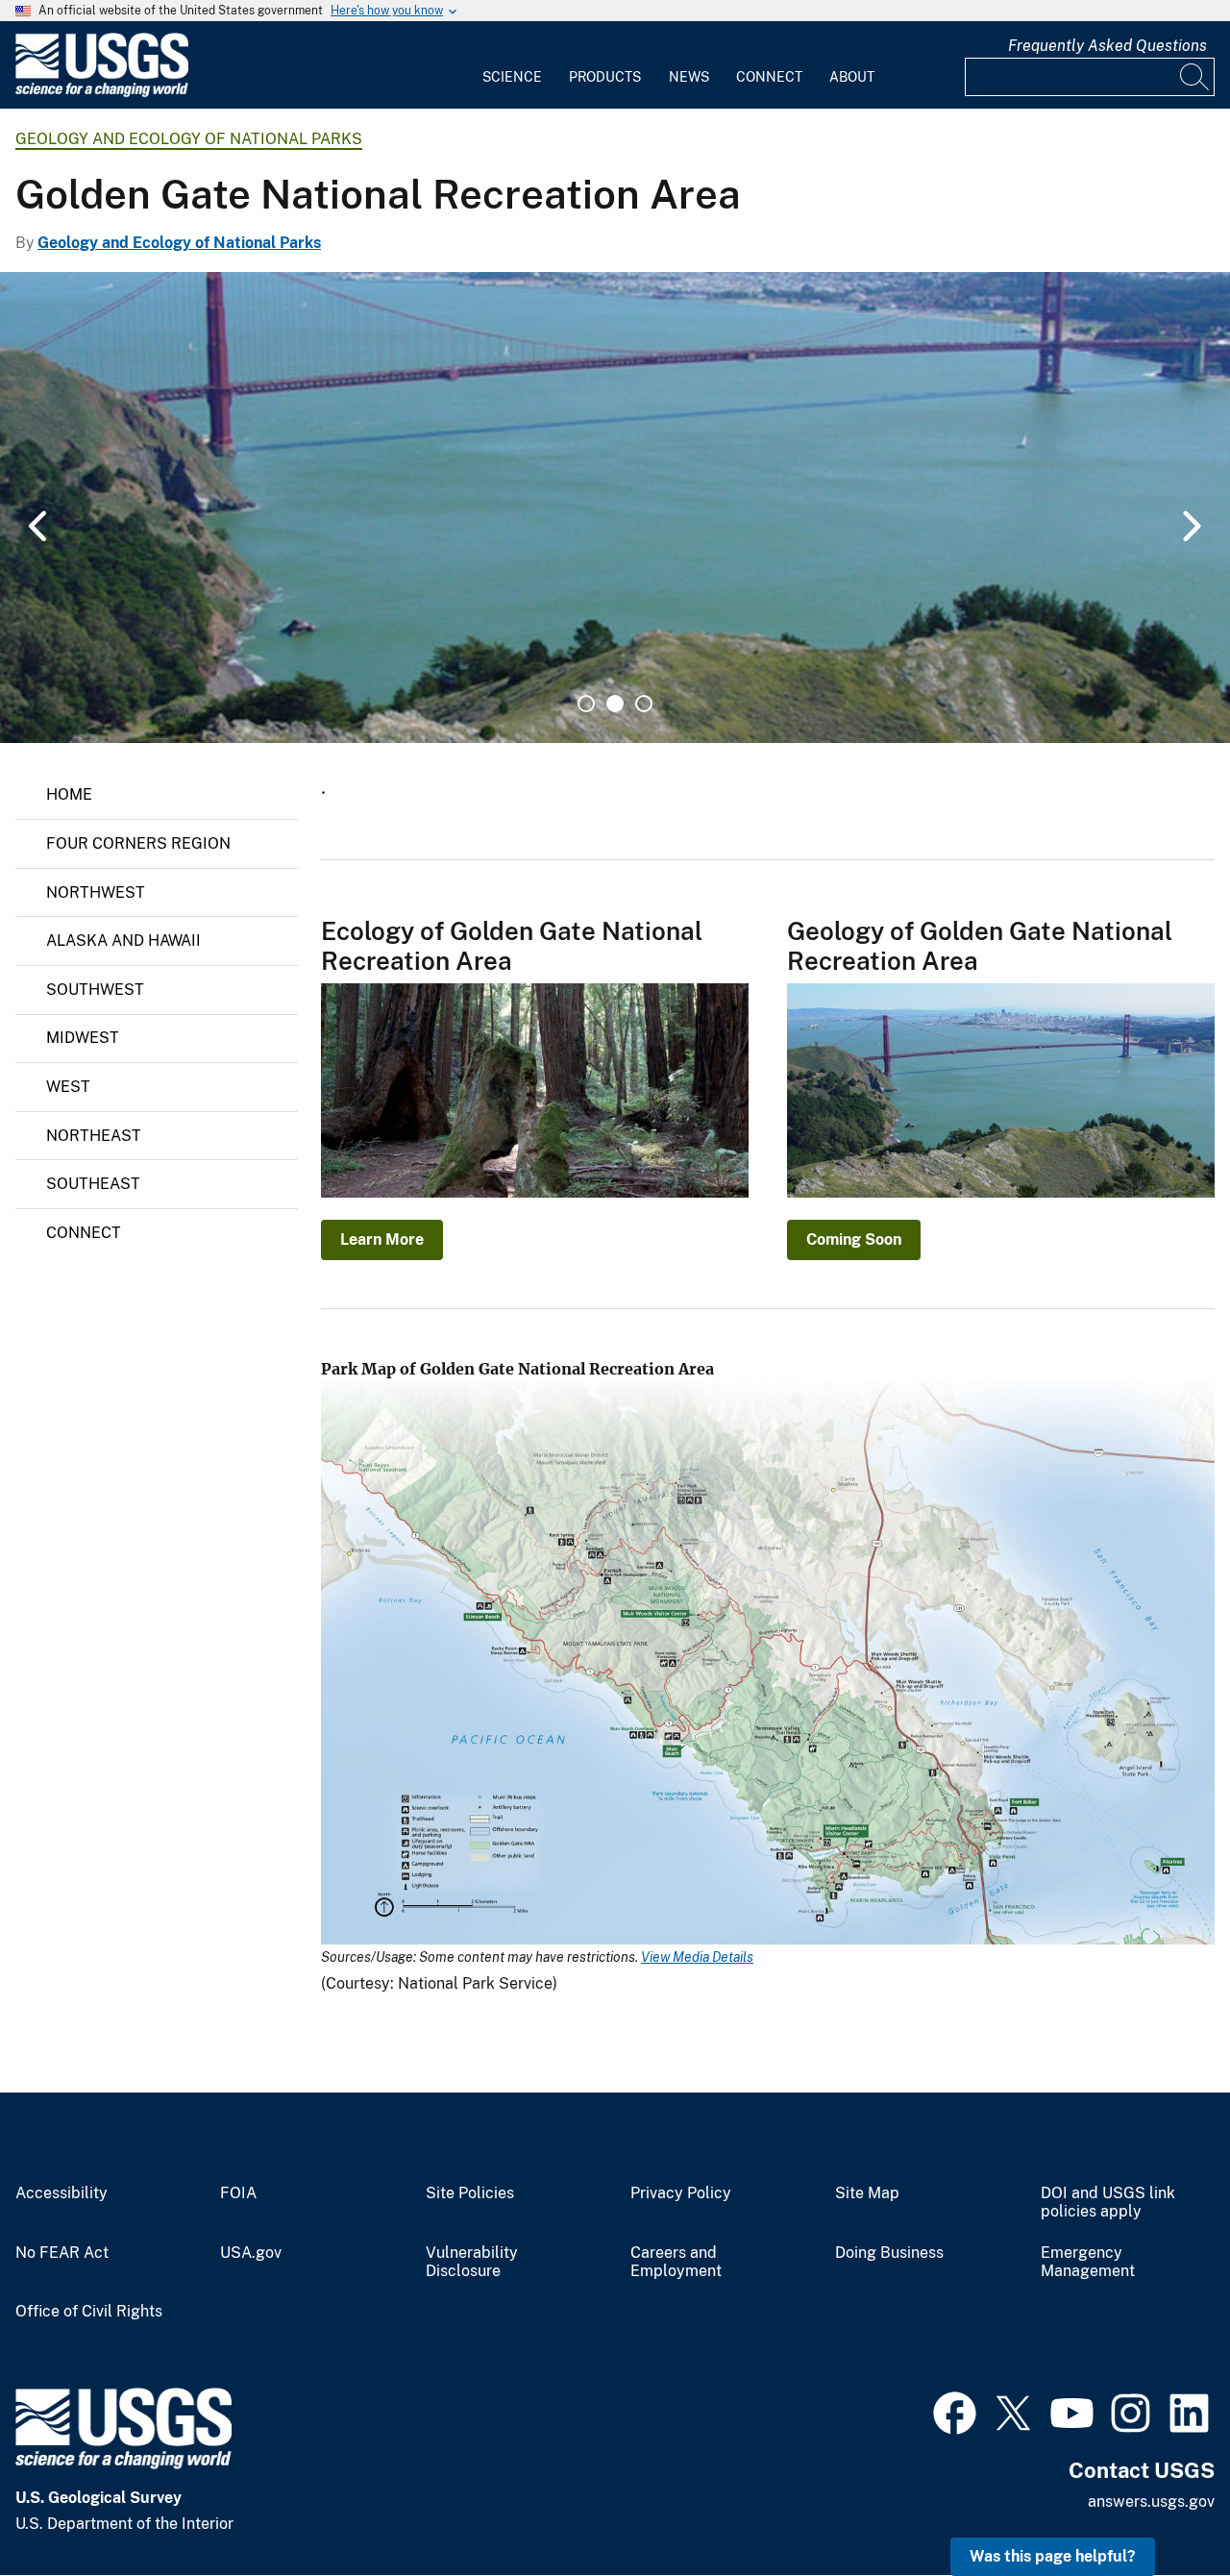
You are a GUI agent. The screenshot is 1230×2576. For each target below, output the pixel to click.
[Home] (102, 93)
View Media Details (697, 1957)
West (68, 1087)
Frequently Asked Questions (1107, 46)
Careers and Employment (676, 2262)
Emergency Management (1088, 2262)
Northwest (96, 892)
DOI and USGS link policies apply (1108, 2203)
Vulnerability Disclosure (472, 2262)
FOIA (238, 2193)
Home (69, 794)
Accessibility (61, 2193)
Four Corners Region (138, 843)
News (689, 77)
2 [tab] (615, 704)
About (852, 77)
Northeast (94, 1136)
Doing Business (889, 2253)
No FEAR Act (62, 2253)
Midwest (83, 1038)
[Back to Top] (1160, 2506)
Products (605, 77)
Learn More (382, 1239)
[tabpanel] (615, 508)
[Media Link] (768, 1664)
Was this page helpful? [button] (1053, 2556)
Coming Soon (854, 1239)
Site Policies (470, 2193)
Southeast (93, 1184)
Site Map (867, 2193)
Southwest (95, 990)
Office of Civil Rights (89, 2312)
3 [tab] (644, 704)
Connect (769, 77)
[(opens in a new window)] (955, 2411)
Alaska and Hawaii (123, 941)
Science (512, 77)
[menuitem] (512, 65)
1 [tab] (586, 704)
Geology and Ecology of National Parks (189, 139)
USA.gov (251, 2253)
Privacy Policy (681, 2193)
